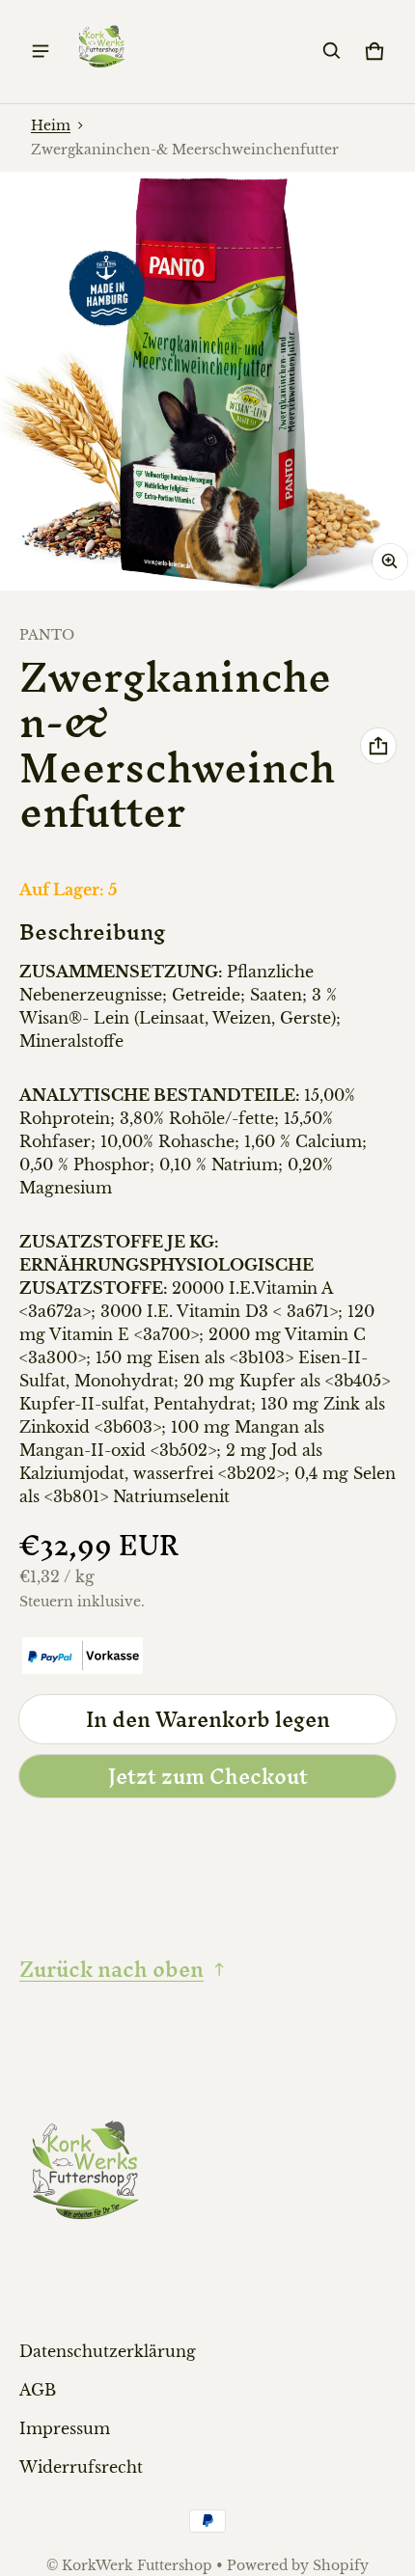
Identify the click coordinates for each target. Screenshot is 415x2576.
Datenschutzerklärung (108, 2351)
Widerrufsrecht (81, 2467)
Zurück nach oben (111, 1969)
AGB (38, 2390)
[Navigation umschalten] (41, 51)
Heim (51, 126)
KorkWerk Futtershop (137, 2566)
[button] (332, 51)
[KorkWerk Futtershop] (102, 52)
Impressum (65, 2428)
